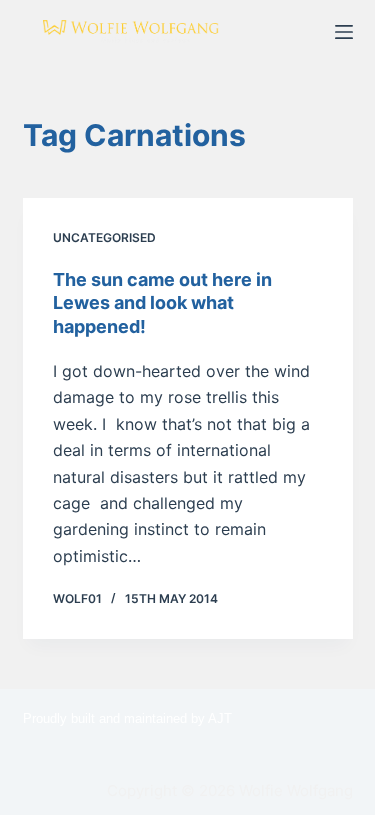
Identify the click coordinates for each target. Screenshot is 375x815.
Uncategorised (104, 237)
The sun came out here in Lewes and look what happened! (162, 303)
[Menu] (344, 32)
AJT (220, 718)
